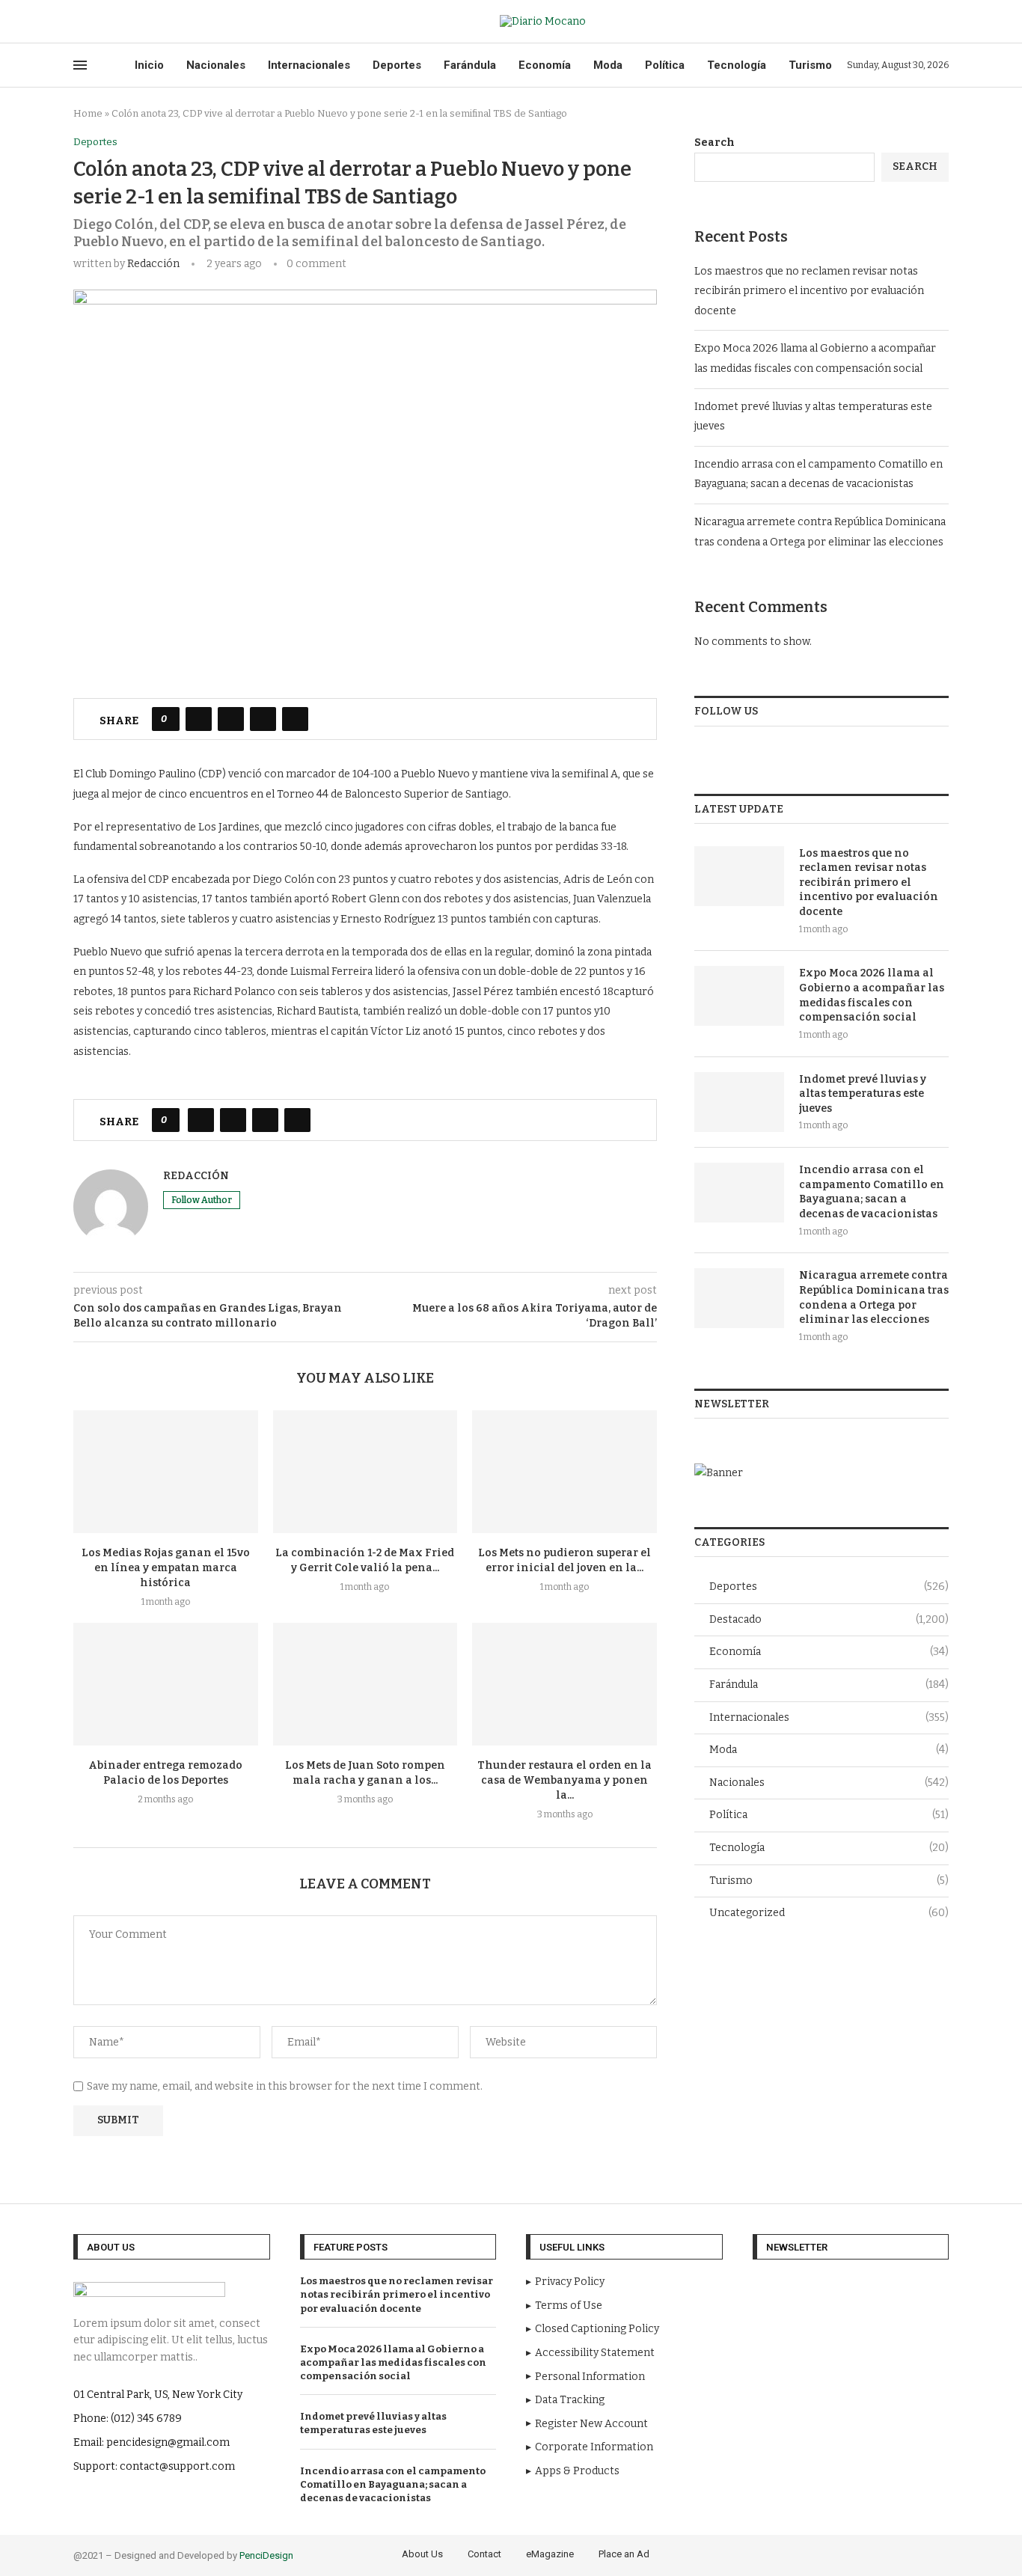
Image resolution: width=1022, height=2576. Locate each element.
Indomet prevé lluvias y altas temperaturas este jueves (863, 1094)
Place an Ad (624, 2554)
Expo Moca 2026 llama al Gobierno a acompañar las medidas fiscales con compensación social (872, 995)
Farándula (470, 65)
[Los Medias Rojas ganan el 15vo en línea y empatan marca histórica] (166, 1472)
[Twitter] (95, 22)
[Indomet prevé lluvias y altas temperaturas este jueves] (739, 1102)
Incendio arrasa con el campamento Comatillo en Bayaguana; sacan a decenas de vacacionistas (872, 1192)
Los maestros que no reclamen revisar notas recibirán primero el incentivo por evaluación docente (809, 291)
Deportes (397, 65)
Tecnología (737, 65)
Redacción (153, 264)
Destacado (829, 1619)
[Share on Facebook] (199, 719)
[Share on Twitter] (231, 719)
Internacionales (309, 65)
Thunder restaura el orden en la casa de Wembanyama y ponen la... (564, 1780)
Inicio (149, 65)
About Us (422, 2554)
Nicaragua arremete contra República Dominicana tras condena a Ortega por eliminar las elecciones (874, 1297)
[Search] (941, 21)
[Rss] (147, 22)
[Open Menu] (80, 65)
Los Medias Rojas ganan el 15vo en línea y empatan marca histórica (166, 1568)
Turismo (810, 65)
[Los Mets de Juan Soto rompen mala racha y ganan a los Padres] (365, 1684)
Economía (545, 65)
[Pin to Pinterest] (263, 719)
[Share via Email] (295, 719)
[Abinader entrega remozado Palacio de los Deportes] (166, 1684)
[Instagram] (878, 2553)
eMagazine (550, 2554)
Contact (484, 2554)
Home (88, 113)
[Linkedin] (920, 2553)
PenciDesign (266, 2555)
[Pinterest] (899, 2553)
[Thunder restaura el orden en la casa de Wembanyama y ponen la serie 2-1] (564, 1684)
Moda (608, 65)
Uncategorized (829, 1913)
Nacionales (216, 65)
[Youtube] (113, 22)
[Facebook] (78, 22)
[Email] (130, 22)
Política (665, 65)
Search (715, 143)
